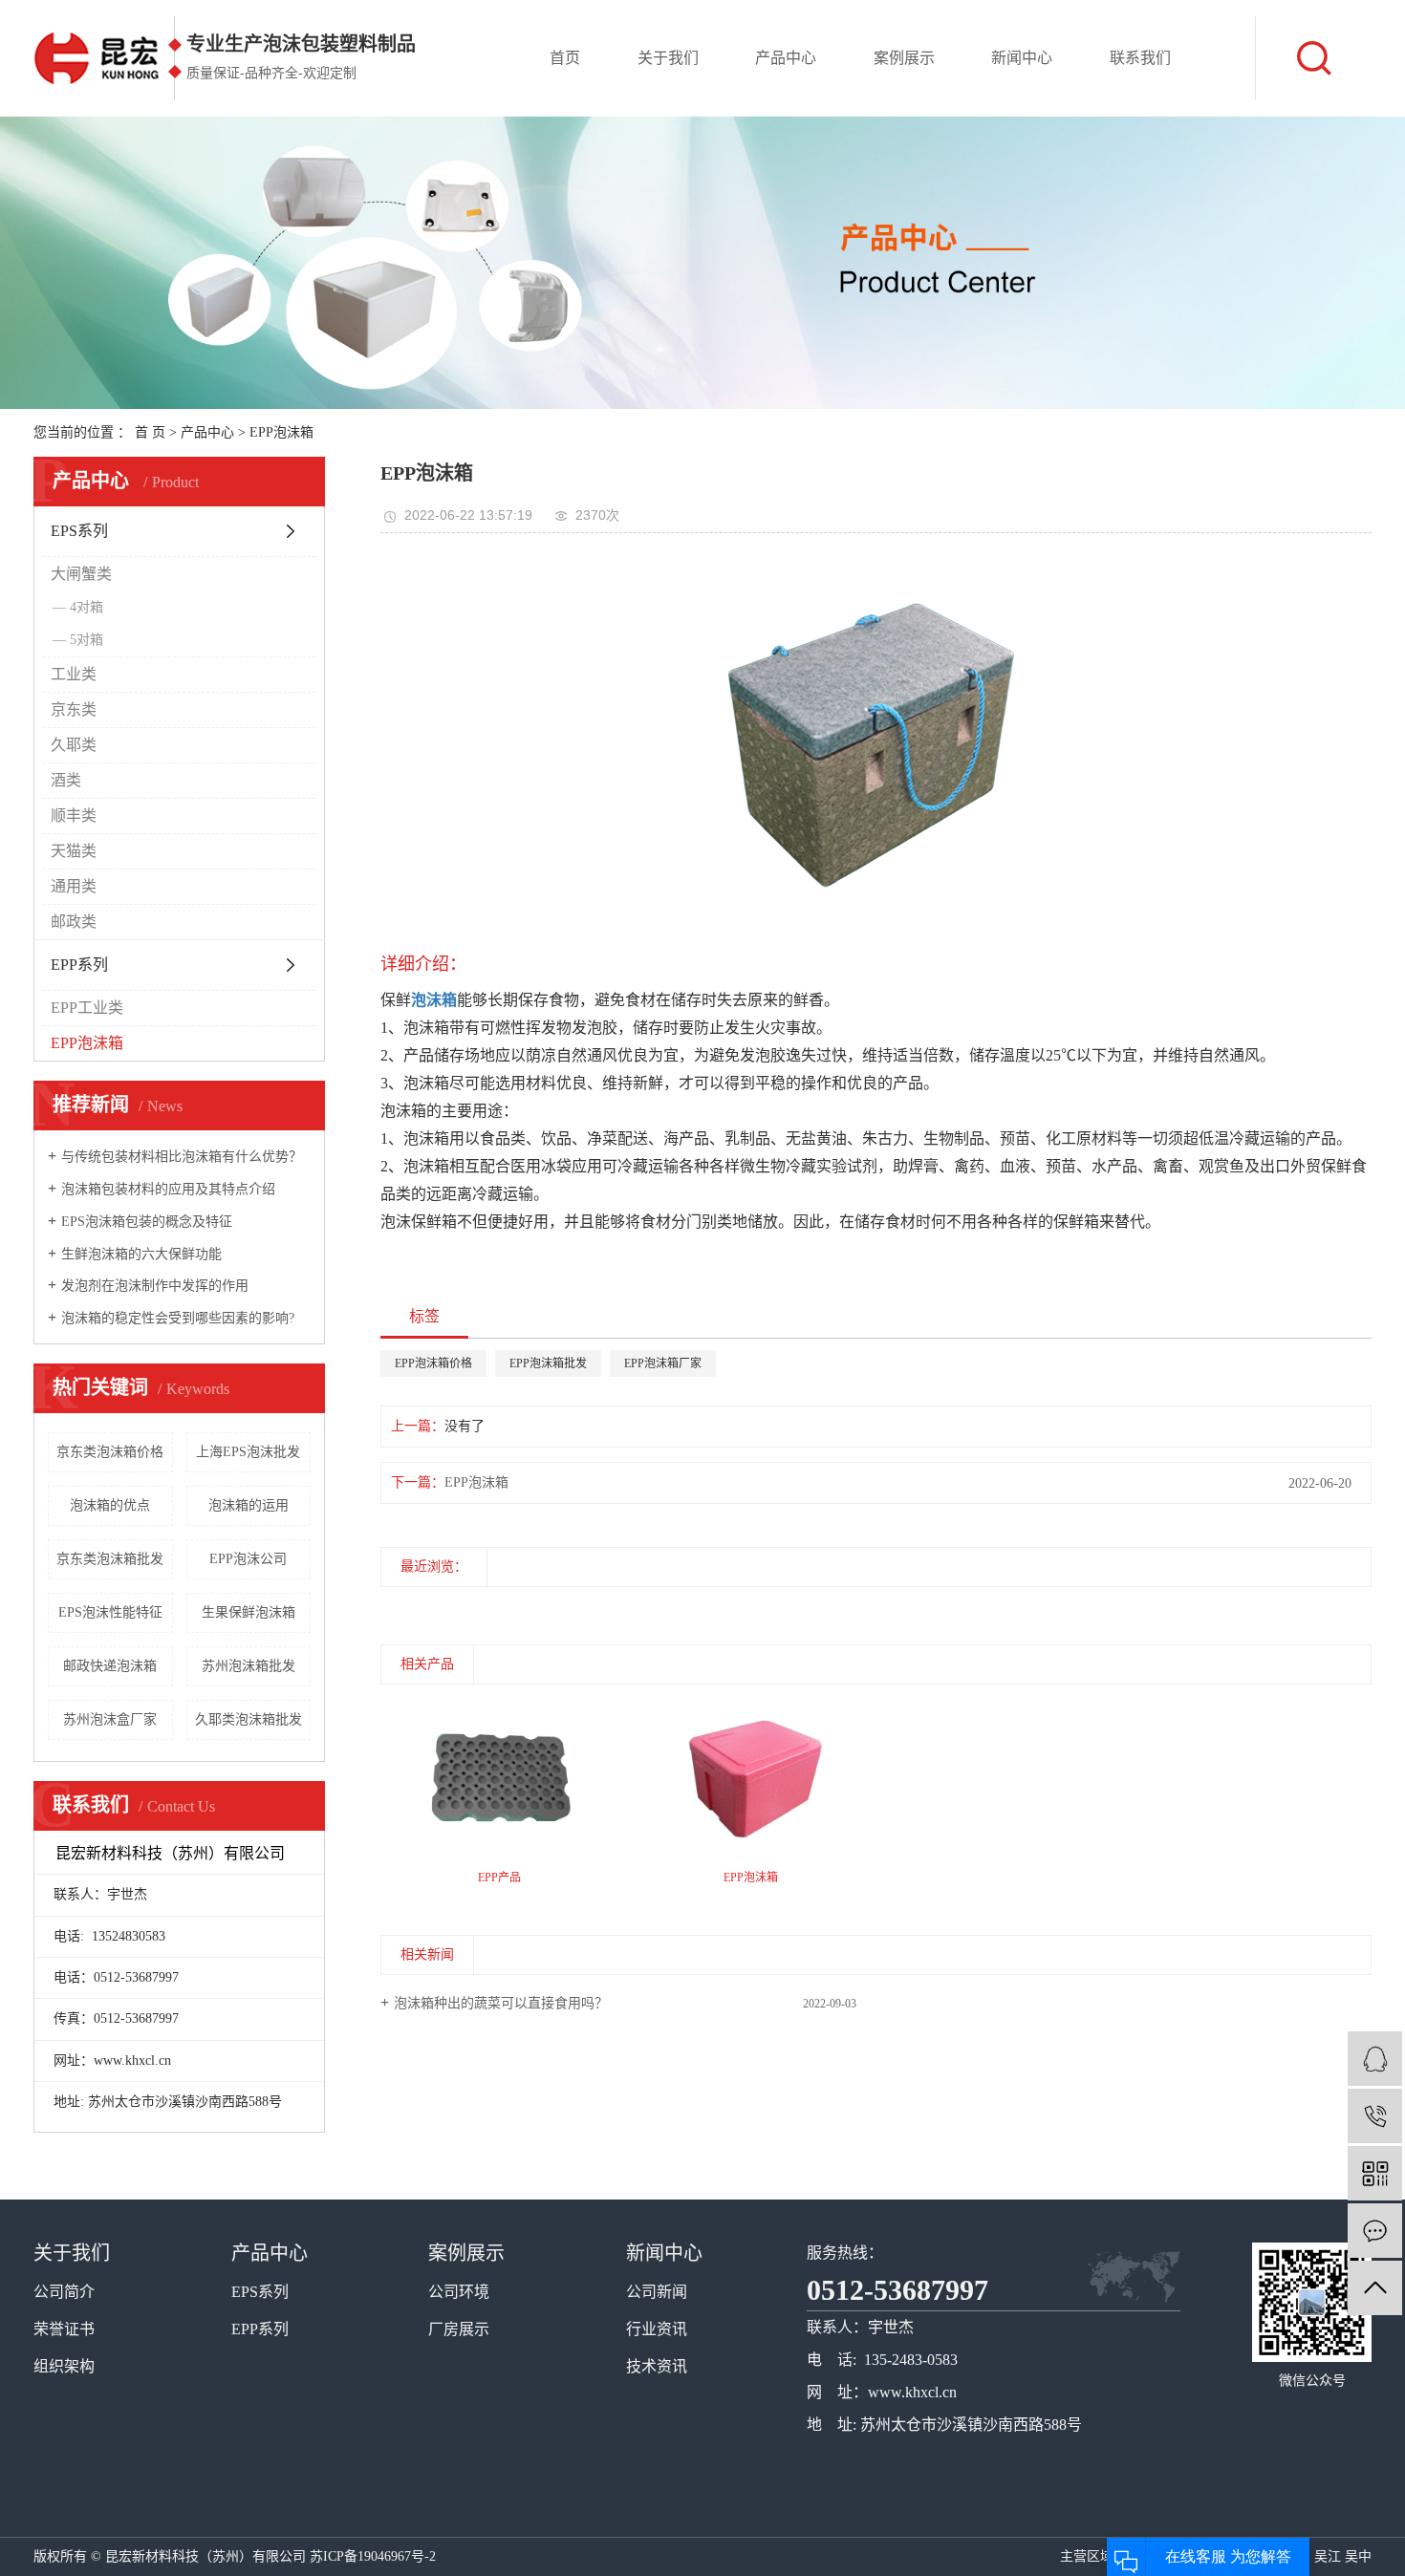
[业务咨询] (1375, 2059)
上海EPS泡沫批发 (248, 1452)
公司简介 (64, 2292)
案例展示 (904, 58)
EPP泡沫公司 (248, 1559)
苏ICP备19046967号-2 (373, 2556)
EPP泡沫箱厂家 (663, 1363)
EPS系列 (79, 531)
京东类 (74, 709)
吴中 (1358, 2556)
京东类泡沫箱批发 (110, 1559)
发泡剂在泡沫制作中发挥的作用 (155, 1286)
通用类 (74, 886)
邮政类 (74, 922)
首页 (565, 58)
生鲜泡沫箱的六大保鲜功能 (141, 1254)
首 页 (150, 432)
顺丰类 (74, 816)
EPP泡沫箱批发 (548, 1363)
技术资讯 (657, 2366)
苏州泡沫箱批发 (249, 1666)
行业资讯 (657, 2329)
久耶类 (74, 745)
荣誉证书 (64, 2329)
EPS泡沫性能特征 (110, 1612)
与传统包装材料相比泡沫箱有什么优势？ (182, 1157)
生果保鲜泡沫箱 (249, 1612)
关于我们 (668, 58)
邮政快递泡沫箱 (110, 1666)
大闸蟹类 (81, 574)
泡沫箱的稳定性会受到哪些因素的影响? (178, 1318)
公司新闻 (657, 2292)
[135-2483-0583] (1375, 2116)
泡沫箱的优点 (110, 1505)
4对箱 (86, 607)
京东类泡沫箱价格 (110, 1452)
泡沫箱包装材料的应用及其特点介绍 (168, 1189)
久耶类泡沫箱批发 (249, 1719)
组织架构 (64, 2366)
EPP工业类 (87, 1008)
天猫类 (74, 851)
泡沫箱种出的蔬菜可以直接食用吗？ (501, 2003)
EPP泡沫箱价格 (433, 1363)
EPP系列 (79, 965)
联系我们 (1140, 58)
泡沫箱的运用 (249, 1505)
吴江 (1328, 2556)
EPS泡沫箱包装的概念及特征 (147, 1222)
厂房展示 (459, 2329)
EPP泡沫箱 (281, 432)
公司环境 (459, 2292)
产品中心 (786, 58)
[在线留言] (1375, 2231)
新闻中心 (1022, 58)
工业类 (74, 674)
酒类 (66, 780)
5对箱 (86, 640)
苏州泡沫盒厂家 (110, 1719)
